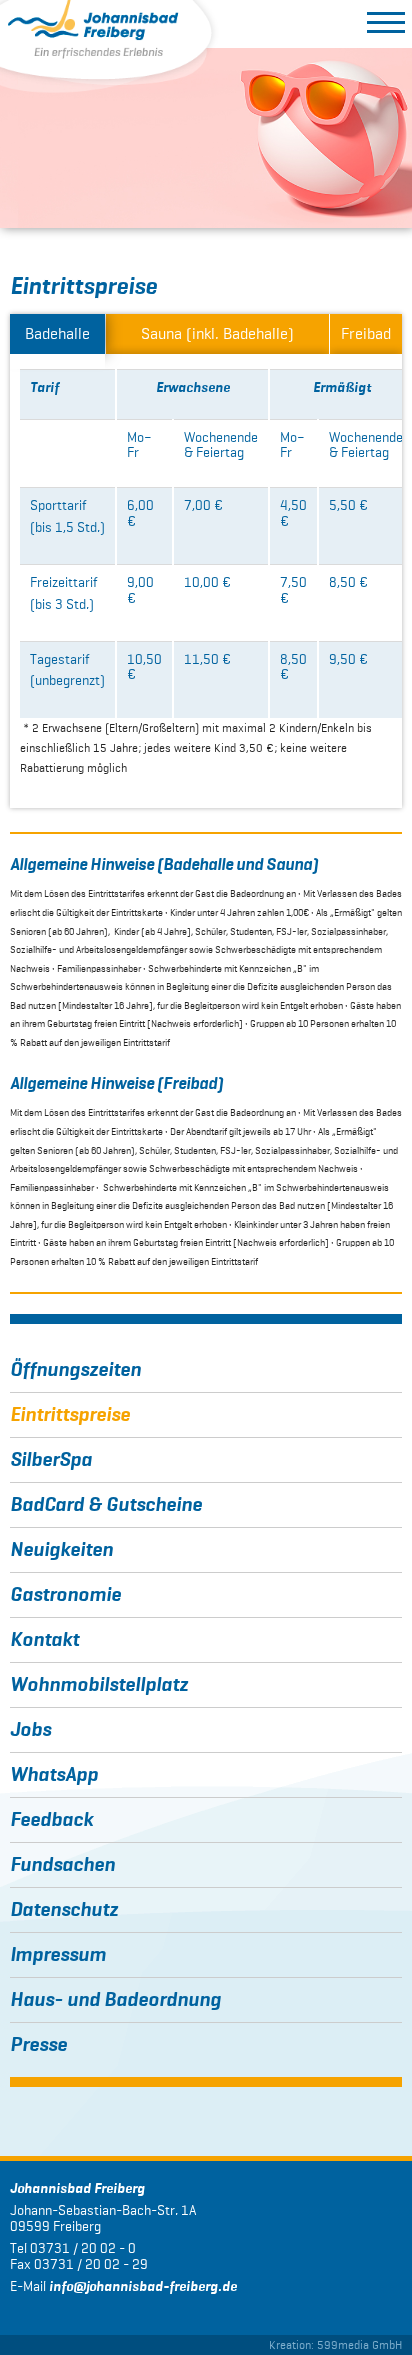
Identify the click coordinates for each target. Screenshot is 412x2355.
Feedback (51, 1820)
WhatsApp (54, 1775)
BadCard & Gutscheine (106, 1505)
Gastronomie (65, 1595)
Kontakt (44, 1640)
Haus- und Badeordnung (115, 2000)
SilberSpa (51, 1460)
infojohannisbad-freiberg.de (143, 2287)
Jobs (30, 1730)
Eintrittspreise (70, 1415)
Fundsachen (62, 1865)
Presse (38, 2045)
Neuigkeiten (61, 1550)
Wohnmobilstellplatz (99, 1685)
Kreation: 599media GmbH (335, 2344)
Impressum (58, 1955)
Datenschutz (64, 1910)
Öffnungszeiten (75, 1370)
